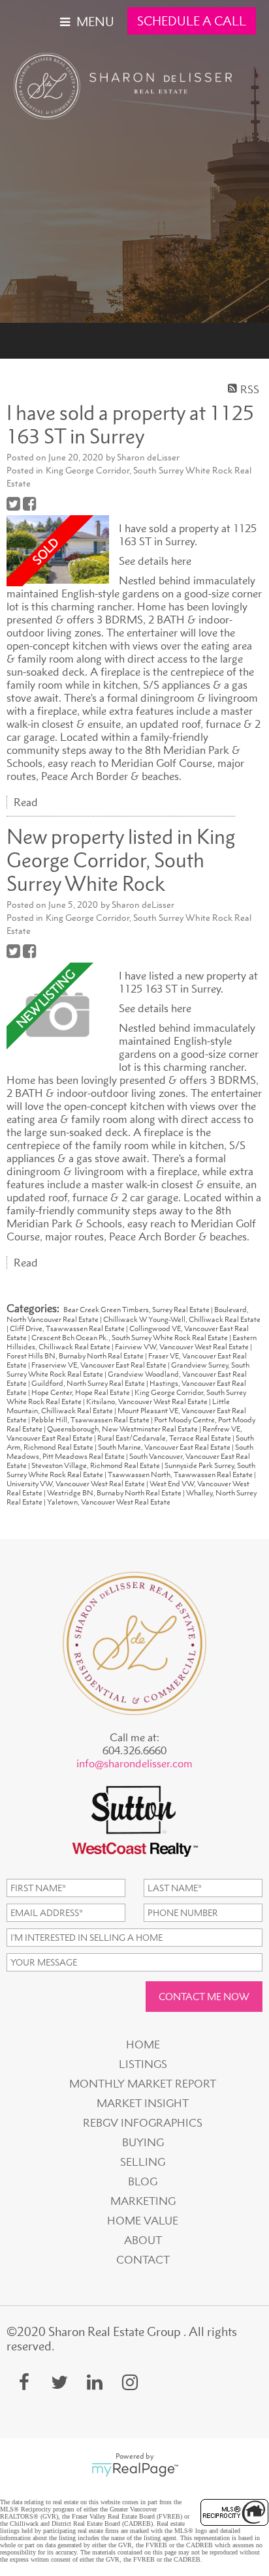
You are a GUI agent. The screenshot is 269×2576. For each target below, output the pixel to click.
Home (143, 2044)
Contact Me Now (204, 1997)
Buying (143, 2142)
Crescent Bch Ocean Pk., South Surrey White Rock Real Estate (130, 1338)
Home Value (143, 2221)
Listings (143, 2064)
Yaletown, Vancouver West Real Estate (109, 1502)
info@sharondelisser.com (134, 1763)
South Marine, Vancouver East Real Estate (165, 1447)
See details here (155, 561)
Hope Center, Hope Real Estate (81, 1392)
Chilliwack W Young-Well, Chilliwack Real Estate (182, 1319)
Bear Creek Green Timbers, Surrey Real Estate (137, 1310)
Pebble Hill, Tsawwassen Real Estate (91, 1420)
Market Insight (143, 2103)
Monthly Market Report (143, 2084)
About (143, 2240)
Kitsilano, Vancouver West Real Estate (148, 1401)
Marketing (143, 2201)
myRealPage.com (135, 2470)
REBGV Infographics (143, 2123)
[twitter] (59, 2382)
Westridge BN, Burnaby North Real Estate (115, 1493)
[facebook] (24, 2382)
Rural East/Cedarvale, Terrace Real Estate (165, 1438)
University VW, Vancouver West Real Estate (76, 1484)
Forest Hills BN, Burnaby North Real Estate (76, 1356)
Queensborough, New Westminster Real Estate (123, 1429)
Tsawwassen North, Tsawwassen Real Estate (181, 1475)
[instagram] (130, 2382)
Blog (143, 2181)
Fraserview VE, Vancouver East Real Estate (100, 1365)
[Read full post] (58, 550)
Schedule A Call (192, 21)
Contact (143, 2260)
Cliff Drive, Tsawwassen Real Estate (68, 1328)
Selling (143, 2162)
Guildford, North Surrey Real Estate (89, 1383)
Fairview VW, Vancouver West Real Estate (182, 1347)
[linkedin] (95, 2382)
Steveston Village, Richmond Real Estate (96, 1465)
